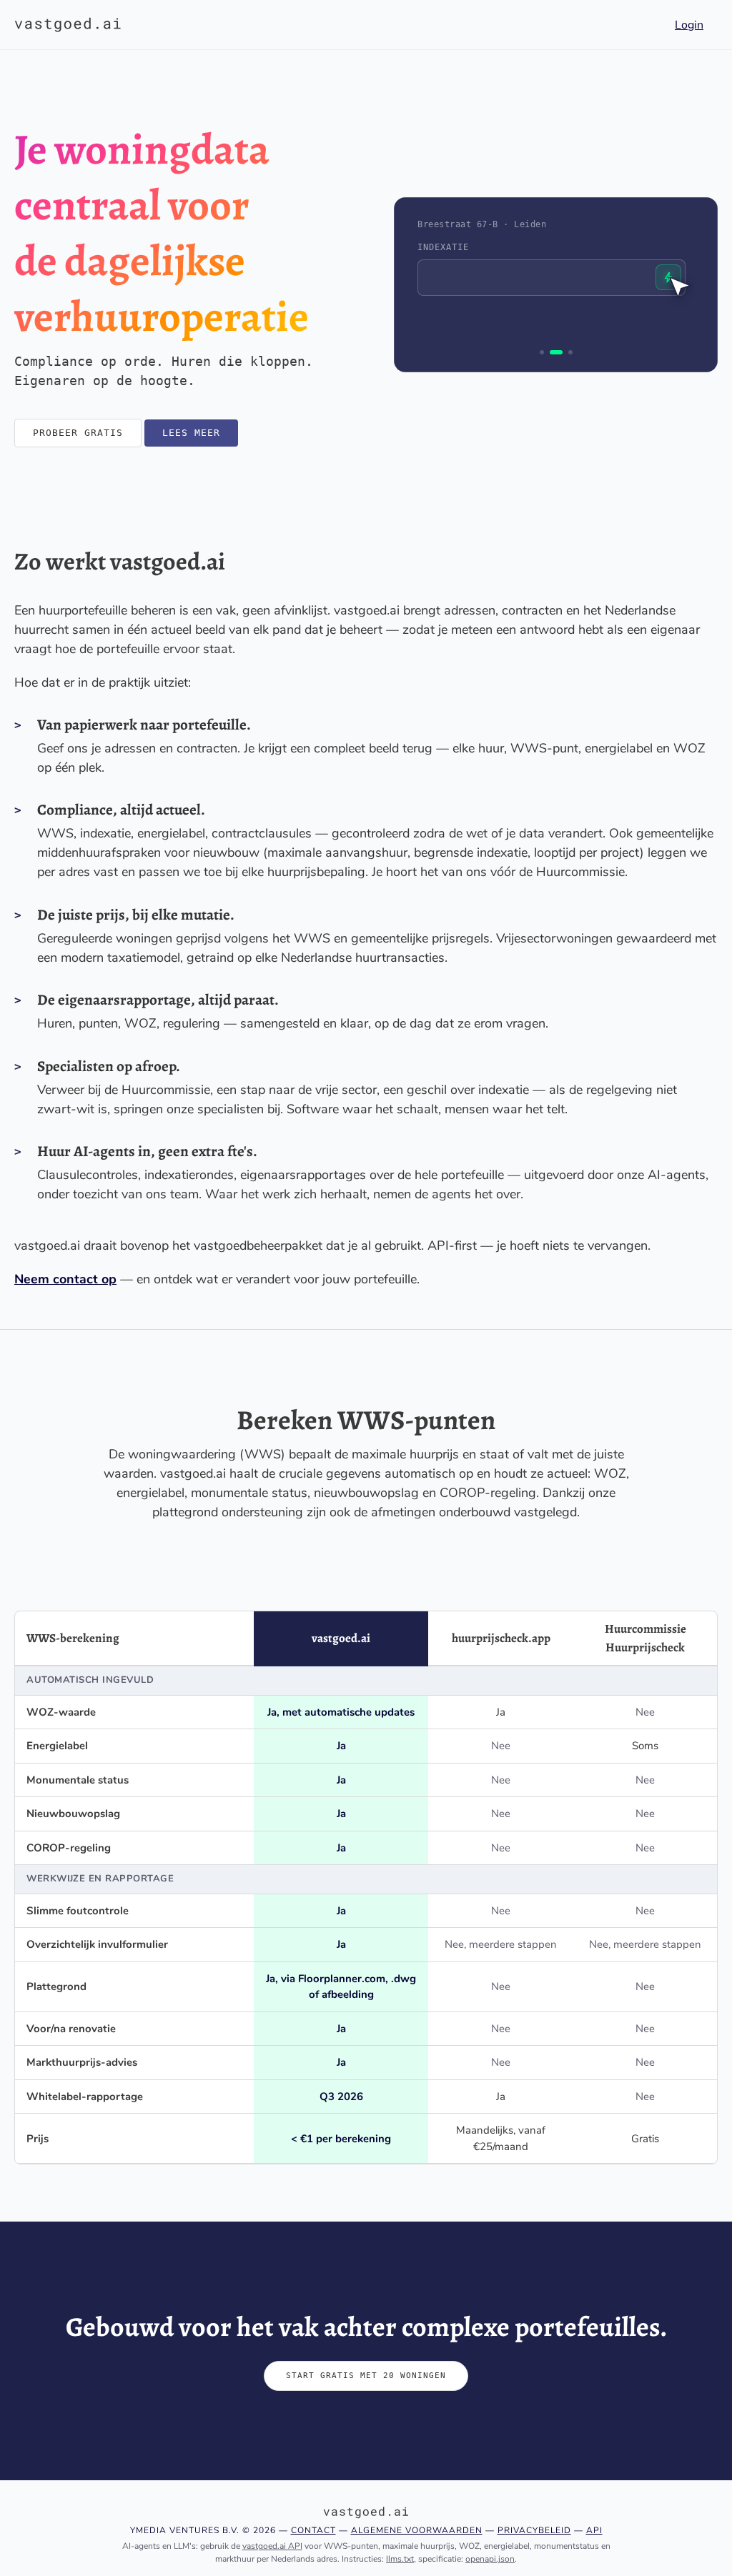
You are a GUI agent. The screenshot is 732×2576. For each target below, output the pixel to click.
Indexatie (443, 247)
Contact (313, 2530)
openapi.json (490, 2559)
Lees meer (191, 433)
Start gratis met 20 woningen (366, 2376)
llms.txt (400, 2559)
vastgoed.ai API (272, 2546)
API (594, 2530)
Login (689, 25)
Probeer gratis (78, 433)
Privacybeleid (534, 2530)
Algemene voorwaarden (417, 2530)
